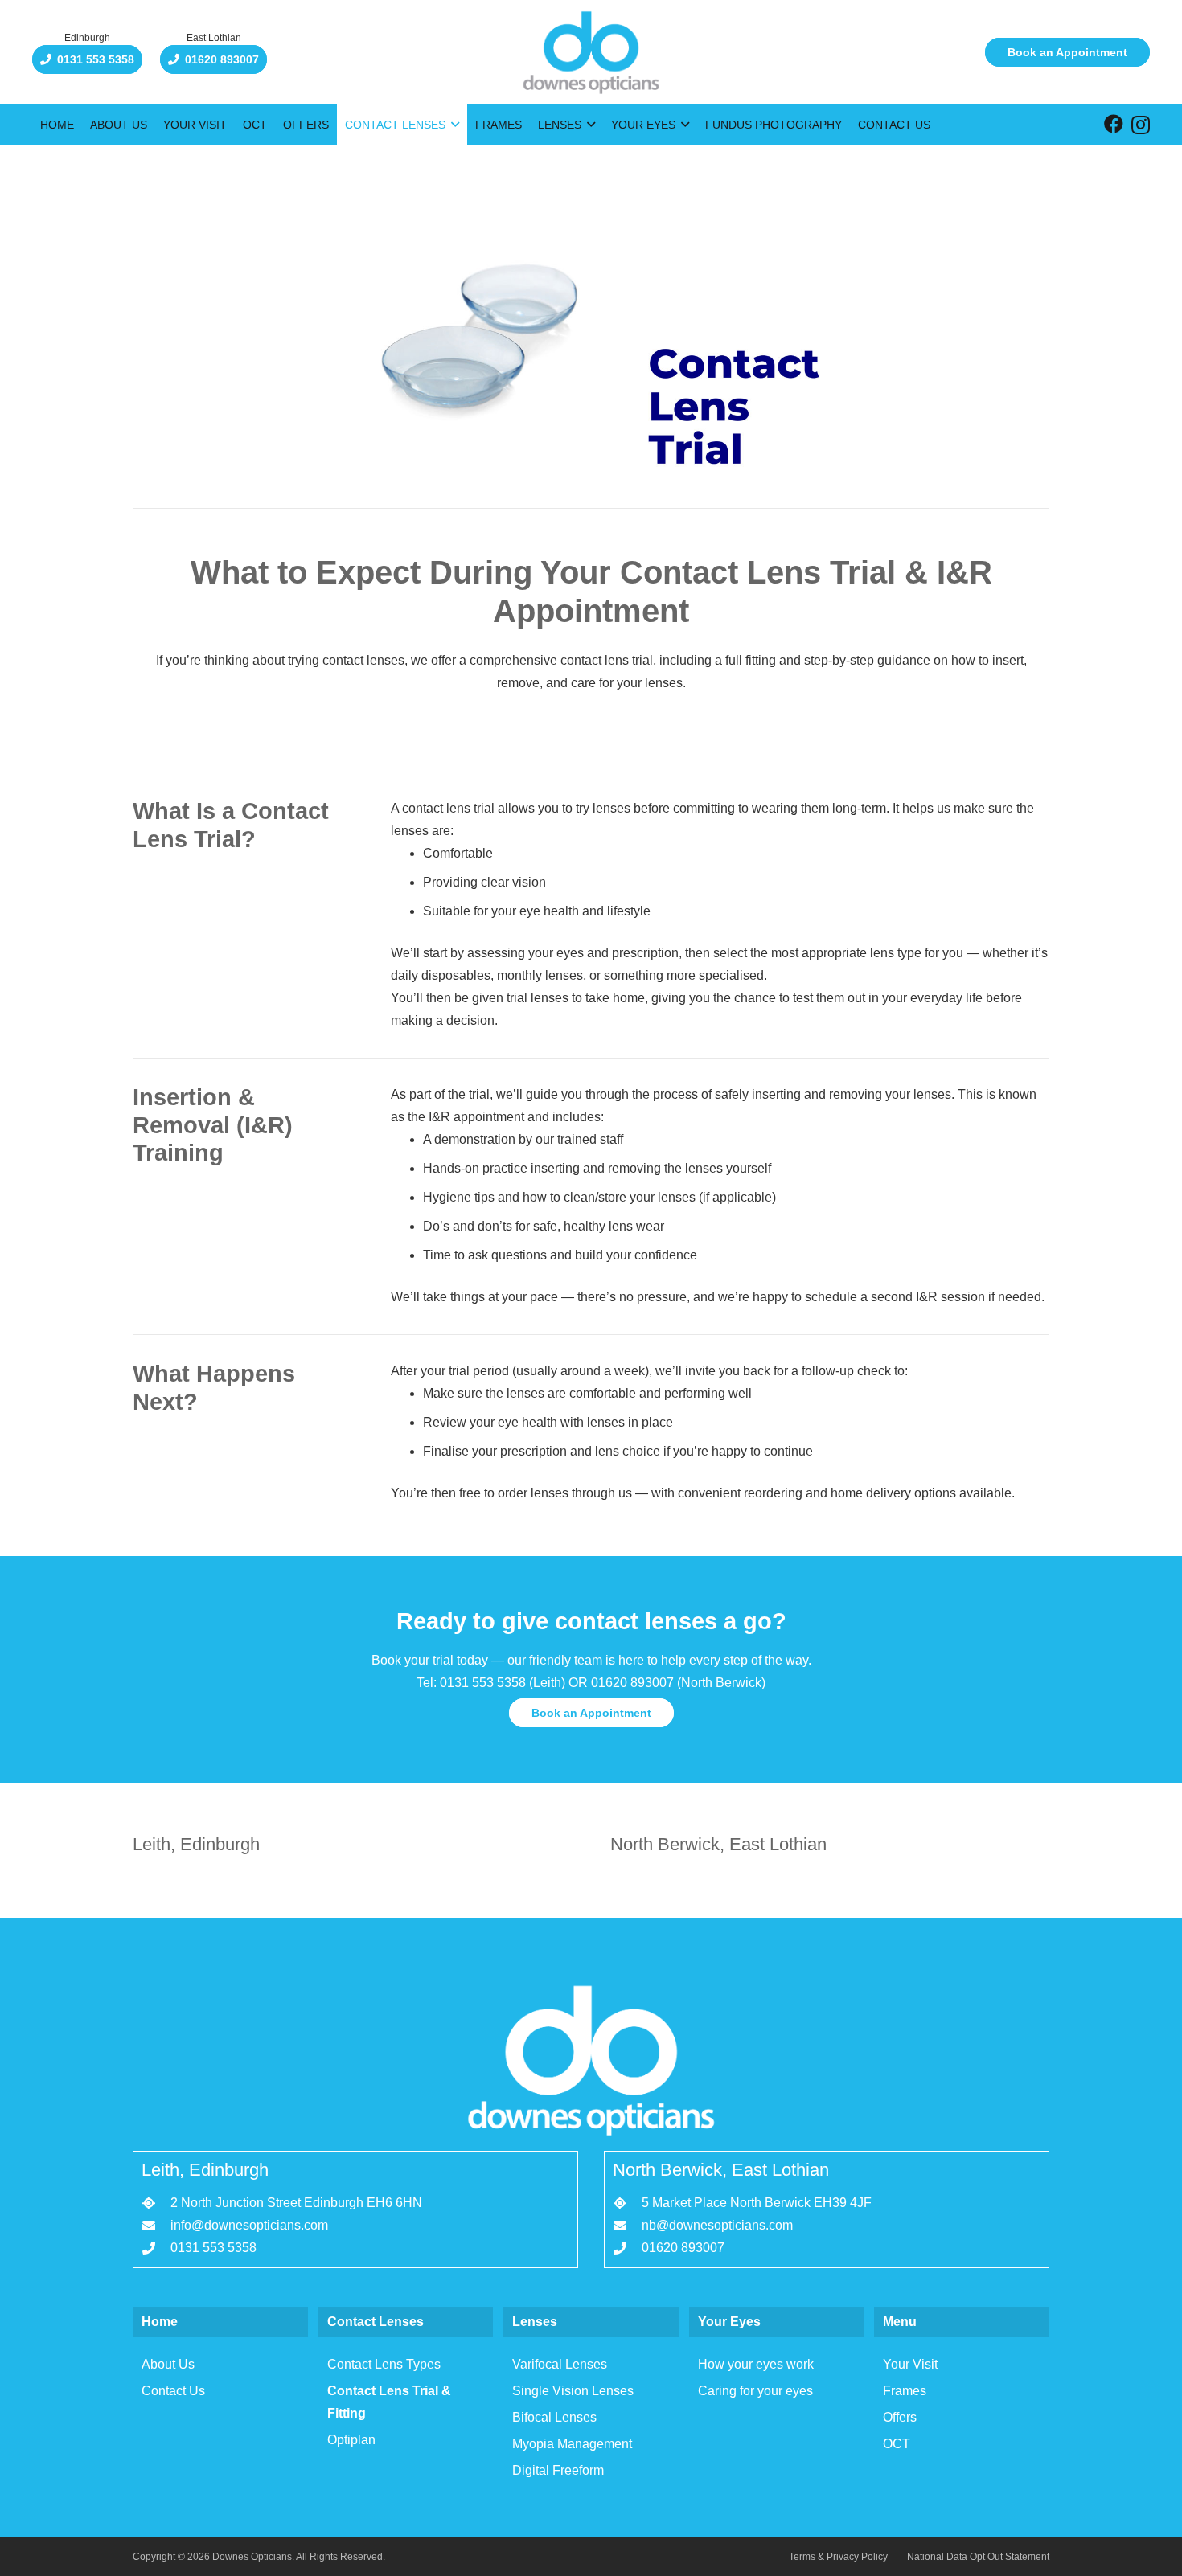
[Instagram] (1141, 125)
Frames (905, 2391)
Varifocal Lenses (560, 2364)
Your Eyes (729, 2322)
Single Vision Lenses (573, 2391)
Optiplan (351, 2440)
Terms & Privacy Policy (838, 2557)
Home (160, 2322)
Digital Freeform (558, 2470)
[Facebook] (1114, 124)
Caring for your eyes (755, 2391)
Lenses (535, 2322)
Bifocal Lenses (554, 2417)
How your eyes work (756, 2364)
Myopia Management (572, 2444)
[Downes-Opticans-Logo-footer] (591, 2060)
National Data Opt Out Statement (978, 2557)
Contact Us (173, 2391)
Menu (900, 2322)
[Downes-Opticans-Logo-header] (591, 52)
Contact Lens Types (384, 2364)
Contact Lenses (376, 2322)
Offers (900, 2417)
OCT (897, 2444)
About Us (168, 2364)
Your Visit (910, 2364)
